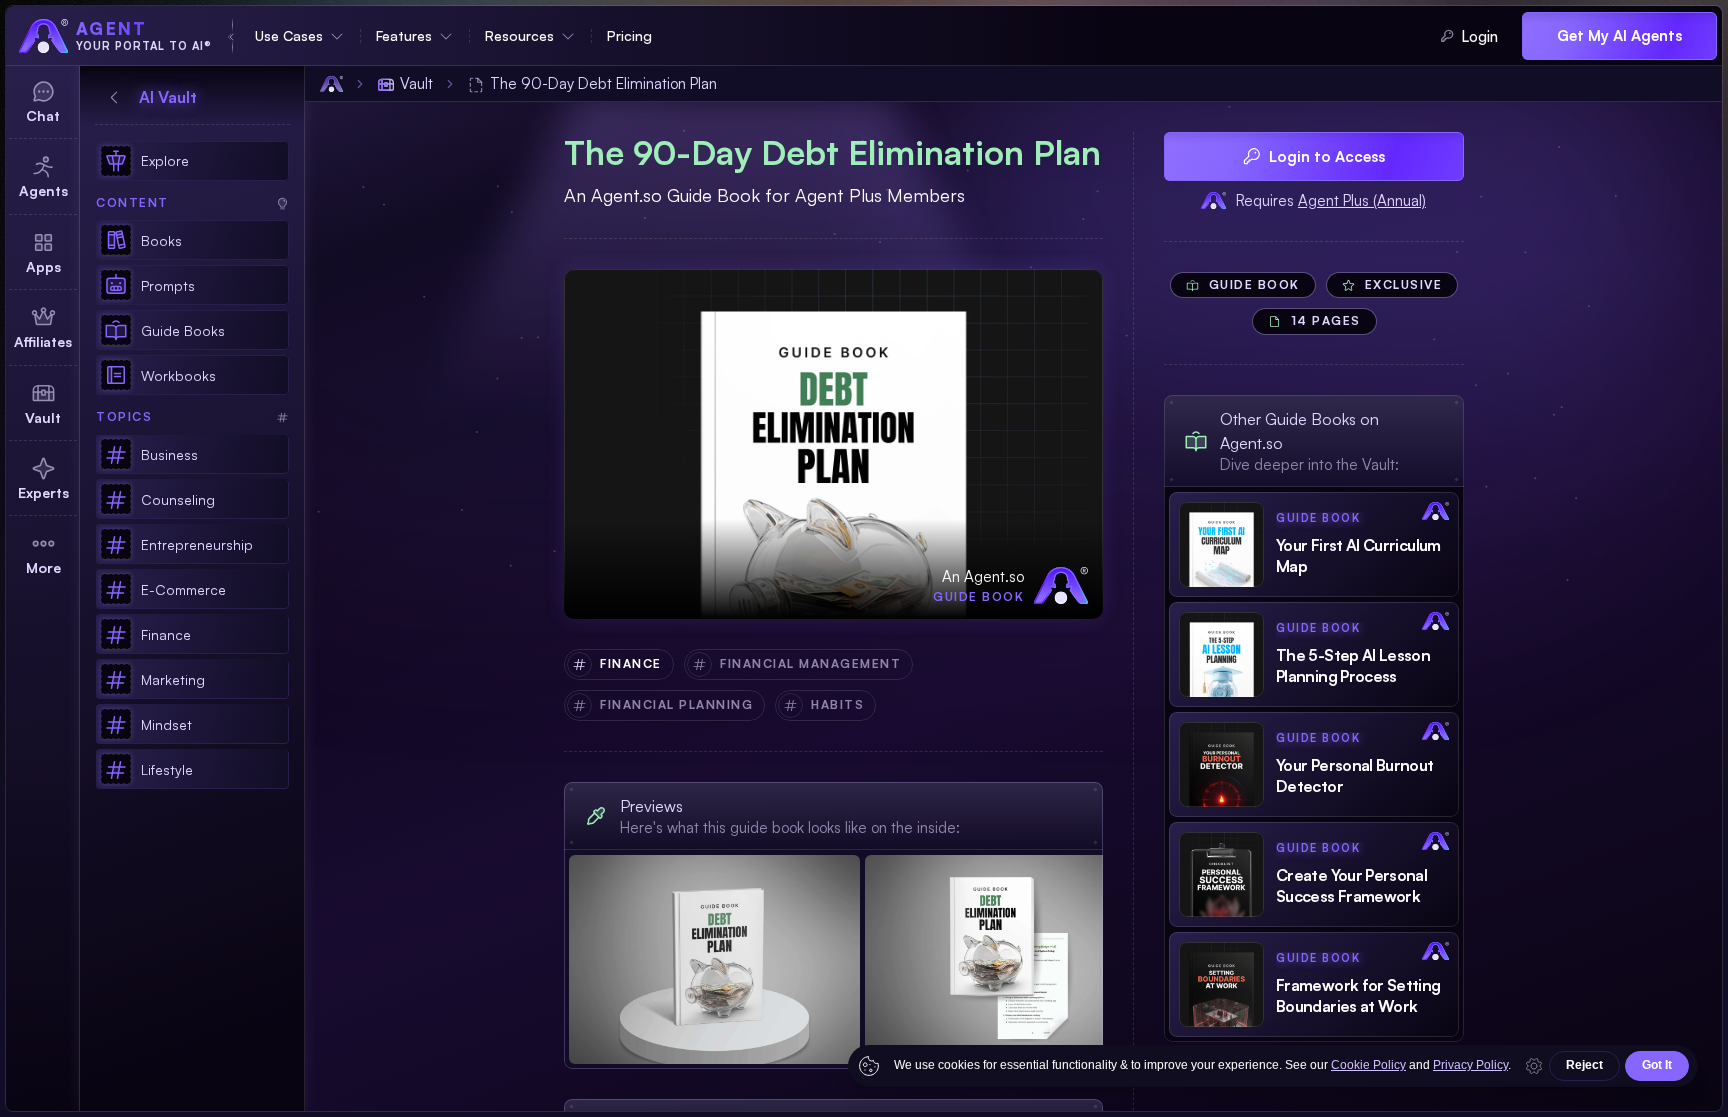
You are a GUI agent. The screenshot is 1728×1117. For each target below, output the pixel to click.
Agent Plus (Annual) (1362, 200)
